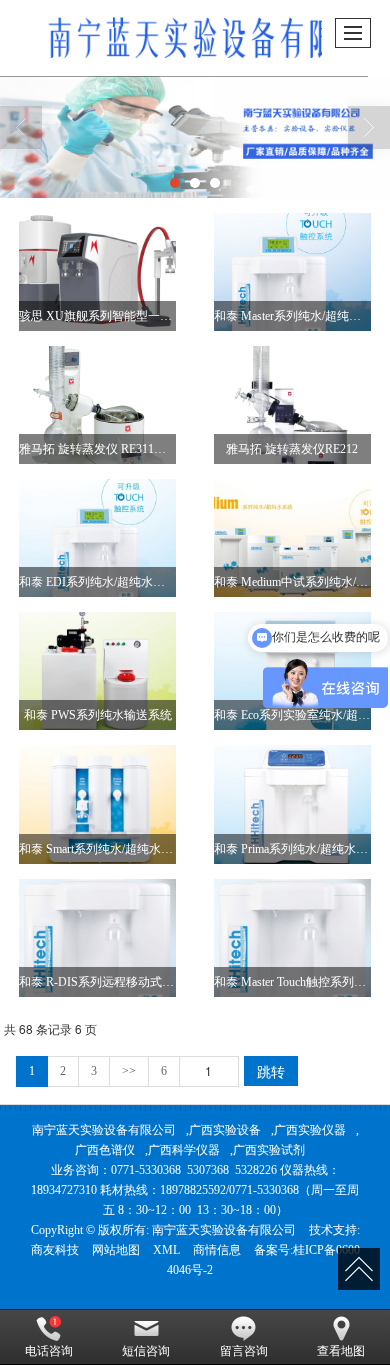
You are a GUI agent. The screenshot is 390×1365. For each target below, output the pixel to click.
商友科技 (55, 1250)
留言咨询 (244, 1351)
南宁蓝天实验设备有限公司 (104, 1130)
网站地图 (116, 1250)
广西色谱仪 (105, 1150)
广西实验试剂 (269, 1150)
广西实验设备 (225, 1130)
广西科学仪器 (184, 1150)
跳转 (271, 1071)
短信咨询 (146, 1351)
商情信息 (217, 1250)
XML (166, 1250)
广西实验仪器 (310, 1130)
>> (129, 1071)
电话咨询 (49, 1351)
